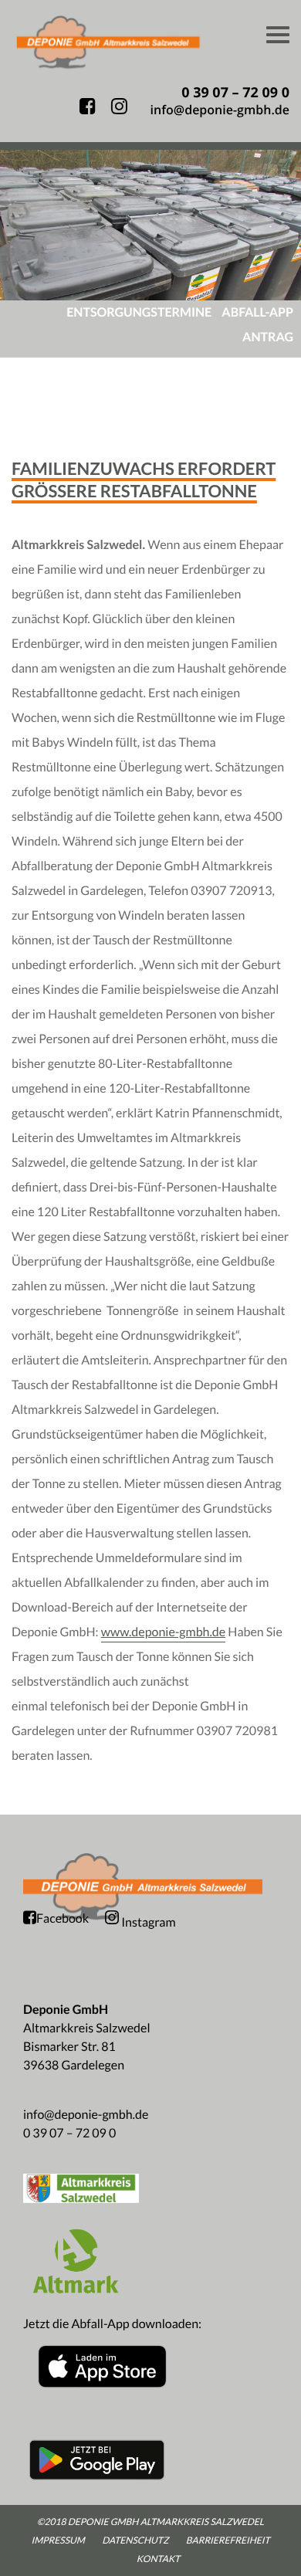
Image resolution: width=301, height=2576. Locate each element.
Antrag (268, 337)
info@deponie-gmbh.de (86, 2115)
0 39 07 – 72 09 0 (69, 2133)
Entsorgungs (139, 312)
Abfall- (257, 312)
